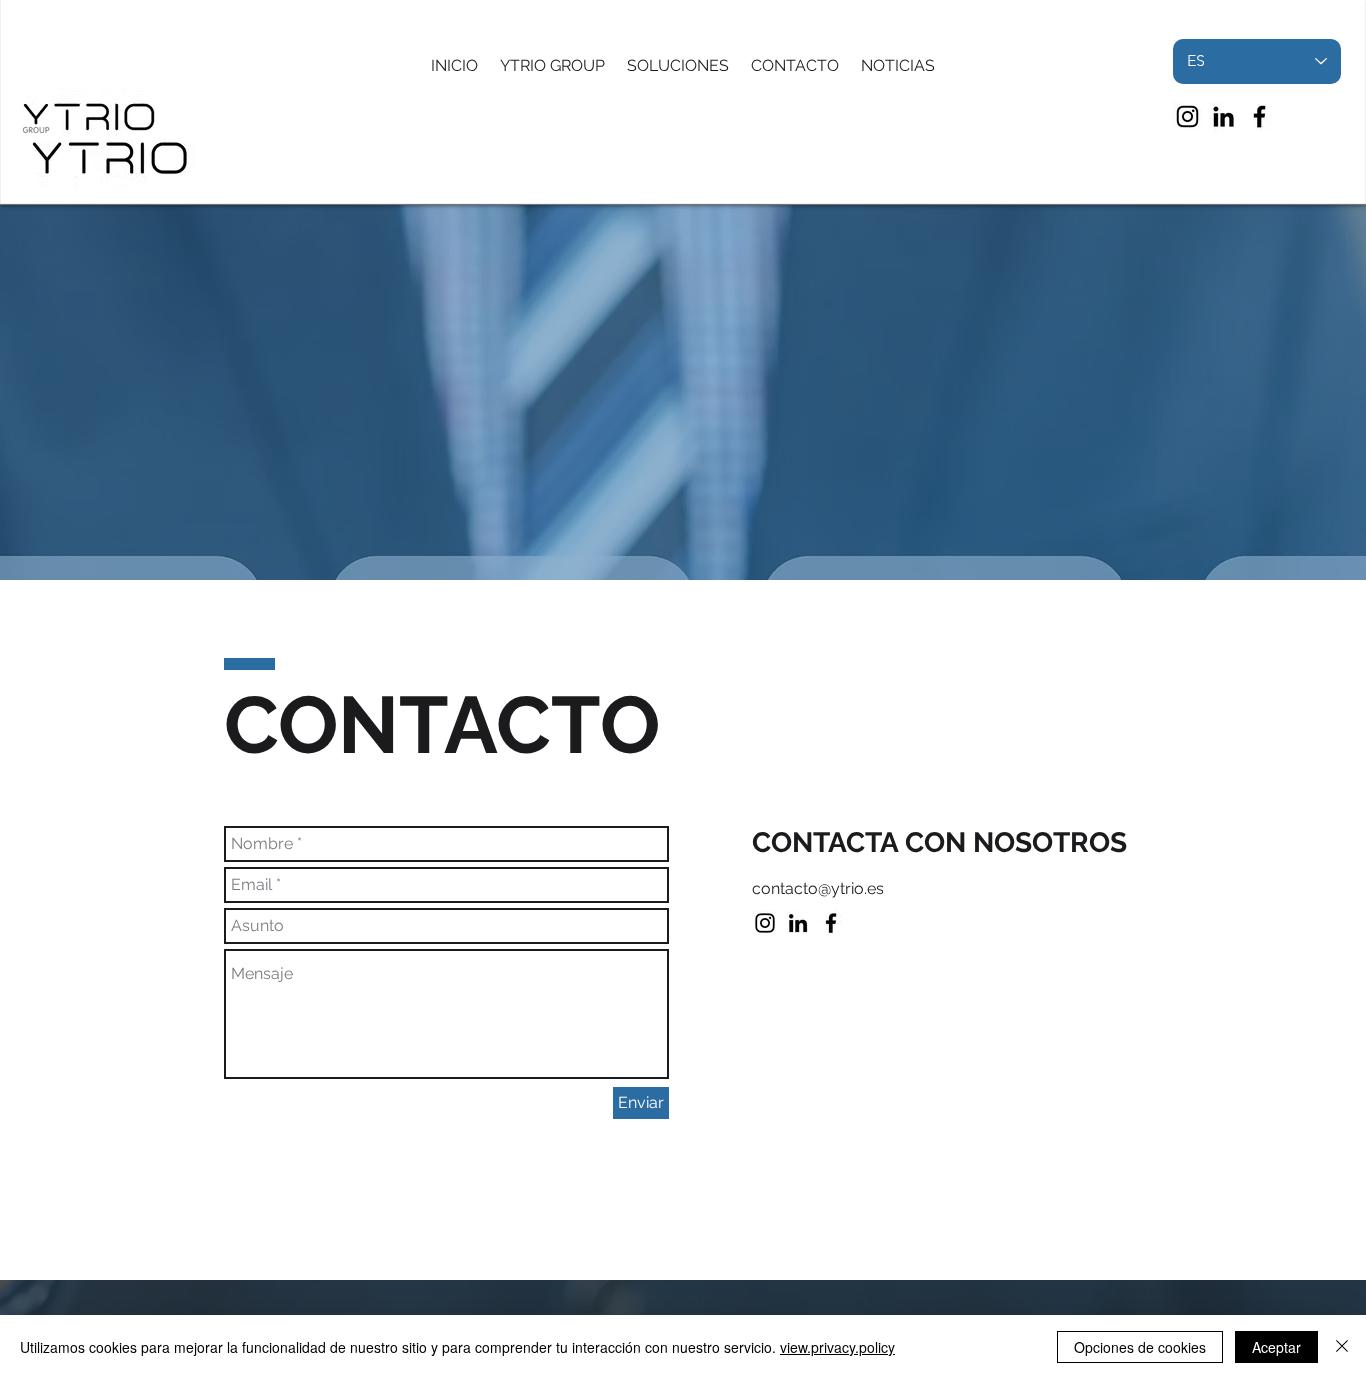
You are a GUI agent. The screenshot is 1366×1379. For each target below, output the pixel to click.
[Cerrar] (1342, 1347)
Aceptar (1276, 1347)
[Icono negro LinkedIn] (1223, 116)
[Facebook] (1259, 116)
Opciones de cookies (1140, 1347)
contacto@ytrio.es (818, 888)
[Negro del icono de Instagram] (765, 923)
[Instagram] (1187, 116)
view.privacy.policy (837, 1347)
